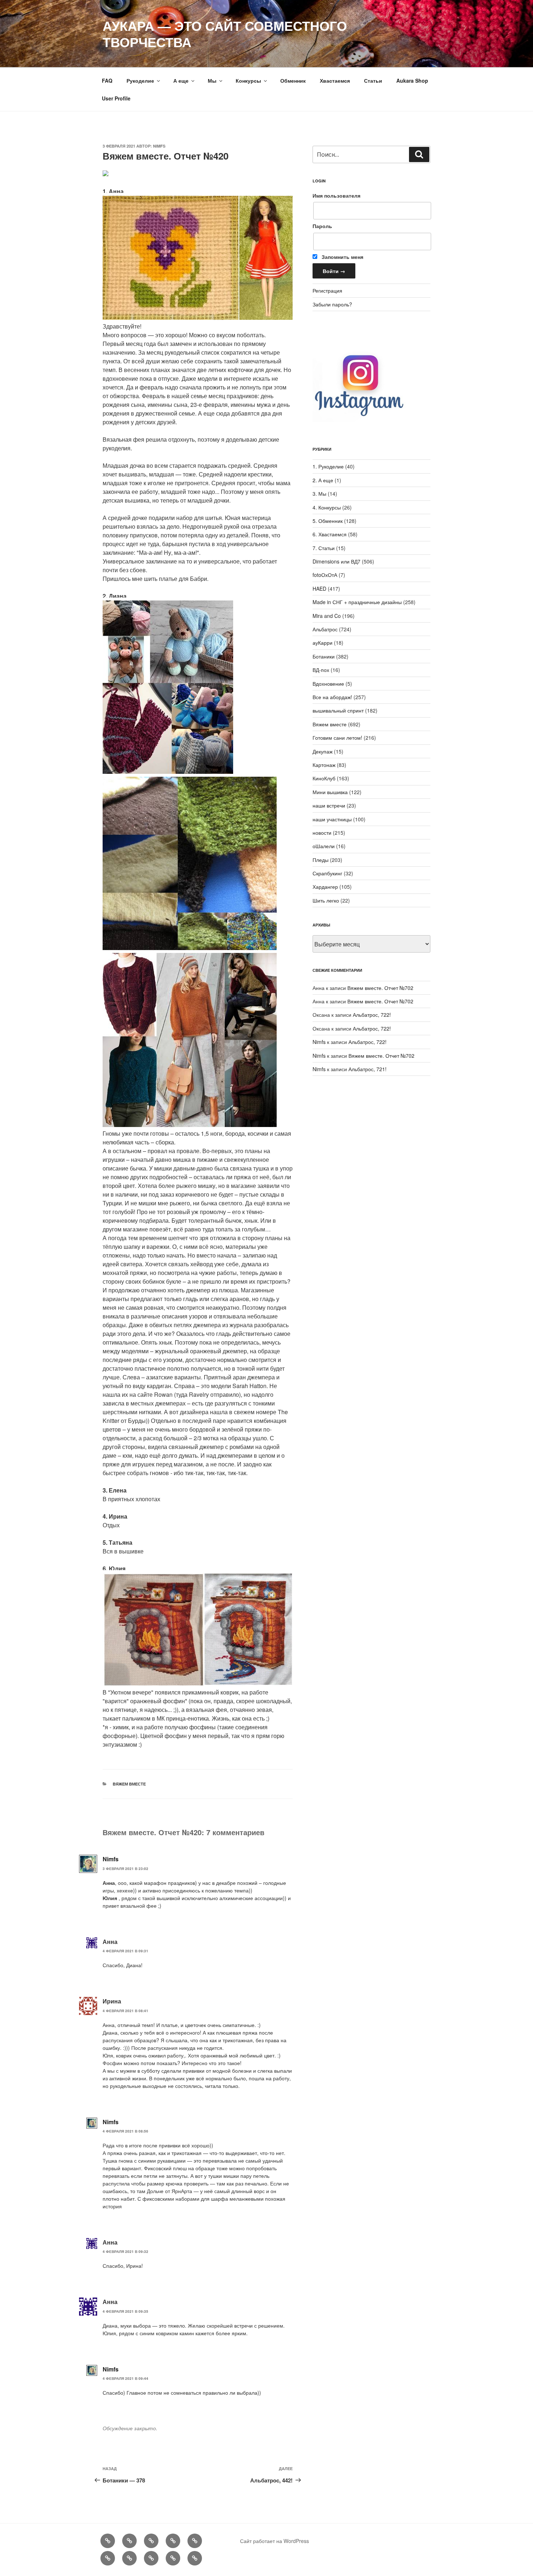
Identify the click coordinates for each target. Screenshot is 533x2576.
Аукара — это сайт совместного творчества (225, 34)
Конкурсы (248, 80)
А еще (181, 80)
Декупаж (323, 751)
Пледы (321, 860)
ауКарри (323, 643)
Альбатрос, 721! (367, 1069)
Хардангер (325, 887)
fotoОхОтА (325, 575)
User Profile (116, 98)
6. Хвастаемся (330, 534)
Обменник (293, 80)
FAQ (107, 80)
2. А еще (323, 480)
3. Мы (319, 494)
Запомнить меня (342, 257)
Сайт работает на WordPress (274, 2541)
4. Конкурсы (327, 507)
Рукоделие (140, 80)
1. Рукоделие (328, 466)
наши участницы (332, 819)
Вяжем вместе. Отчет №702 (380, 988)
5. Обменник (328, 521)
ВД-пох (321, 670)
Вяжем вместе (129, 1784)
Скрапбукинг (327, 873)
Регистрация (327, 290)
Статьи (373, 80)
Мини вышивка (330, 792)
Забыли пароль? (332, 304)
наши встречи (329, 805)
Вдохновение (328, 684)
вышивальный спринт (338, 710)
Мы (212, 80)
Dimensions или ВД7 (336, 561)
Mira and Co (327, 616)
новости (322, 833)
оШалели (324, 846)
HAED (319, 589)
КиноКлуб (324, 778)
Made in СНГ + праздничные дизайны (357, 602)
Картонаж (324, 765)
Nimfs (159, 146)
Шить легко (326, 900)
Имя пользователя (336, 195)
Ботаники (324, 656)
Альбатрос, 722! (372, 1015)
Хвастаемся (335, 80)
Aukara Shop (412, 80)
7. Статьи (324, 548)
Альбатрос (325, 629)
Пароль (322, 226)
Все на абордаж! (332, 697)
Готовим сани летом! (337, 738)
